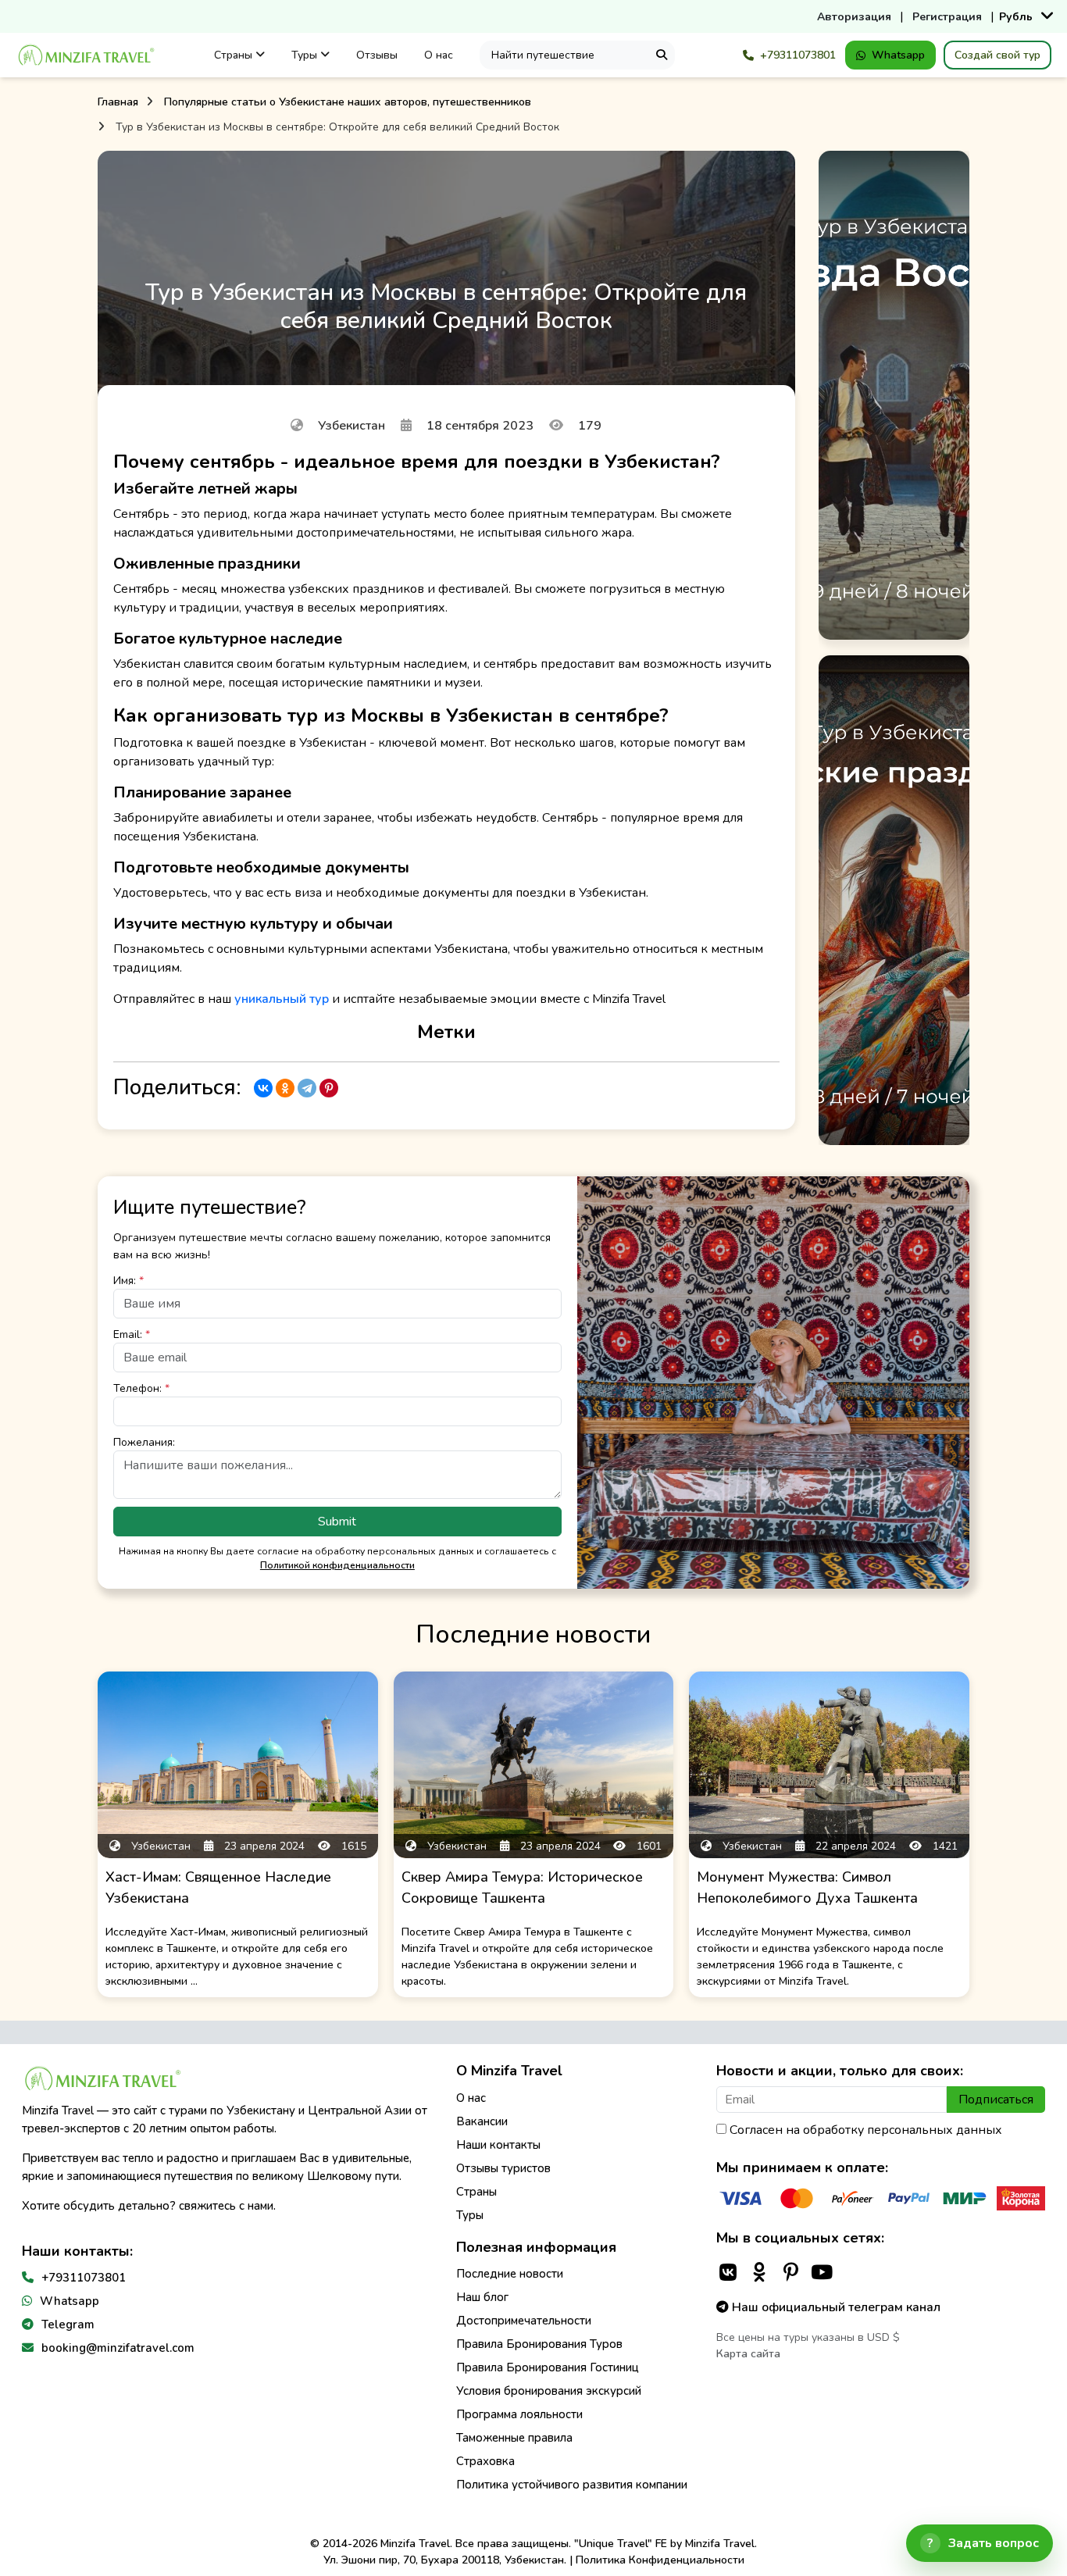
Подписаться (996, 2100)
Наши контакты (498, 2145)
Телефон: (141, 1388)
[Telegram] (307, 1088)
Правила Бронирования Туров (539, 2344)
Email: (132, 1334)
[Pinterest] (329, 1088)
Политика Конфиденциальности (660, 2560)
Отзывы (377, 55)
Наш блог (482, 2297)
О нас (439, 55)
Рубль (1016, 17)
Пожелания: (144, 1442)
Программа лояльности (519, 2414)
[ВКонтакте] (263, 1088)
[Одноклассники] (285, 1088)
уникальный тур (282, 999)
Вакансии (482, 2121)
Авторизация (854, 17)
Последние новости (510, 2274)
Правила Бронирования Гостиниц (548, 2367)
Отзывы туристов (503, 2168)
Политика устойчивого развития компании (572, 2485)
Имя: (128, 1281)
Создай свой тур (997, 55)
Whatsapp (898, 55)
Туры (306, 55)
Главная (118, 102)
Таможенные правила (514, 2438)
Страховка (485, 2461)
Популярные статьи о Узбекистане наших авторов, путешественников (348, 102)
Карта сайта (748, 2354)
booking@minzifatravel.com (118, 2348)
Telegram (68, 2324)
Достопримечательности (524, 2321)
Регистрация (947, 17)
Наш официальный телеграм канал (835, 2307)
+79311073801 (798, 55)
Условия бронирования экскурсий (549, 2391)
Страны (235, 55)
